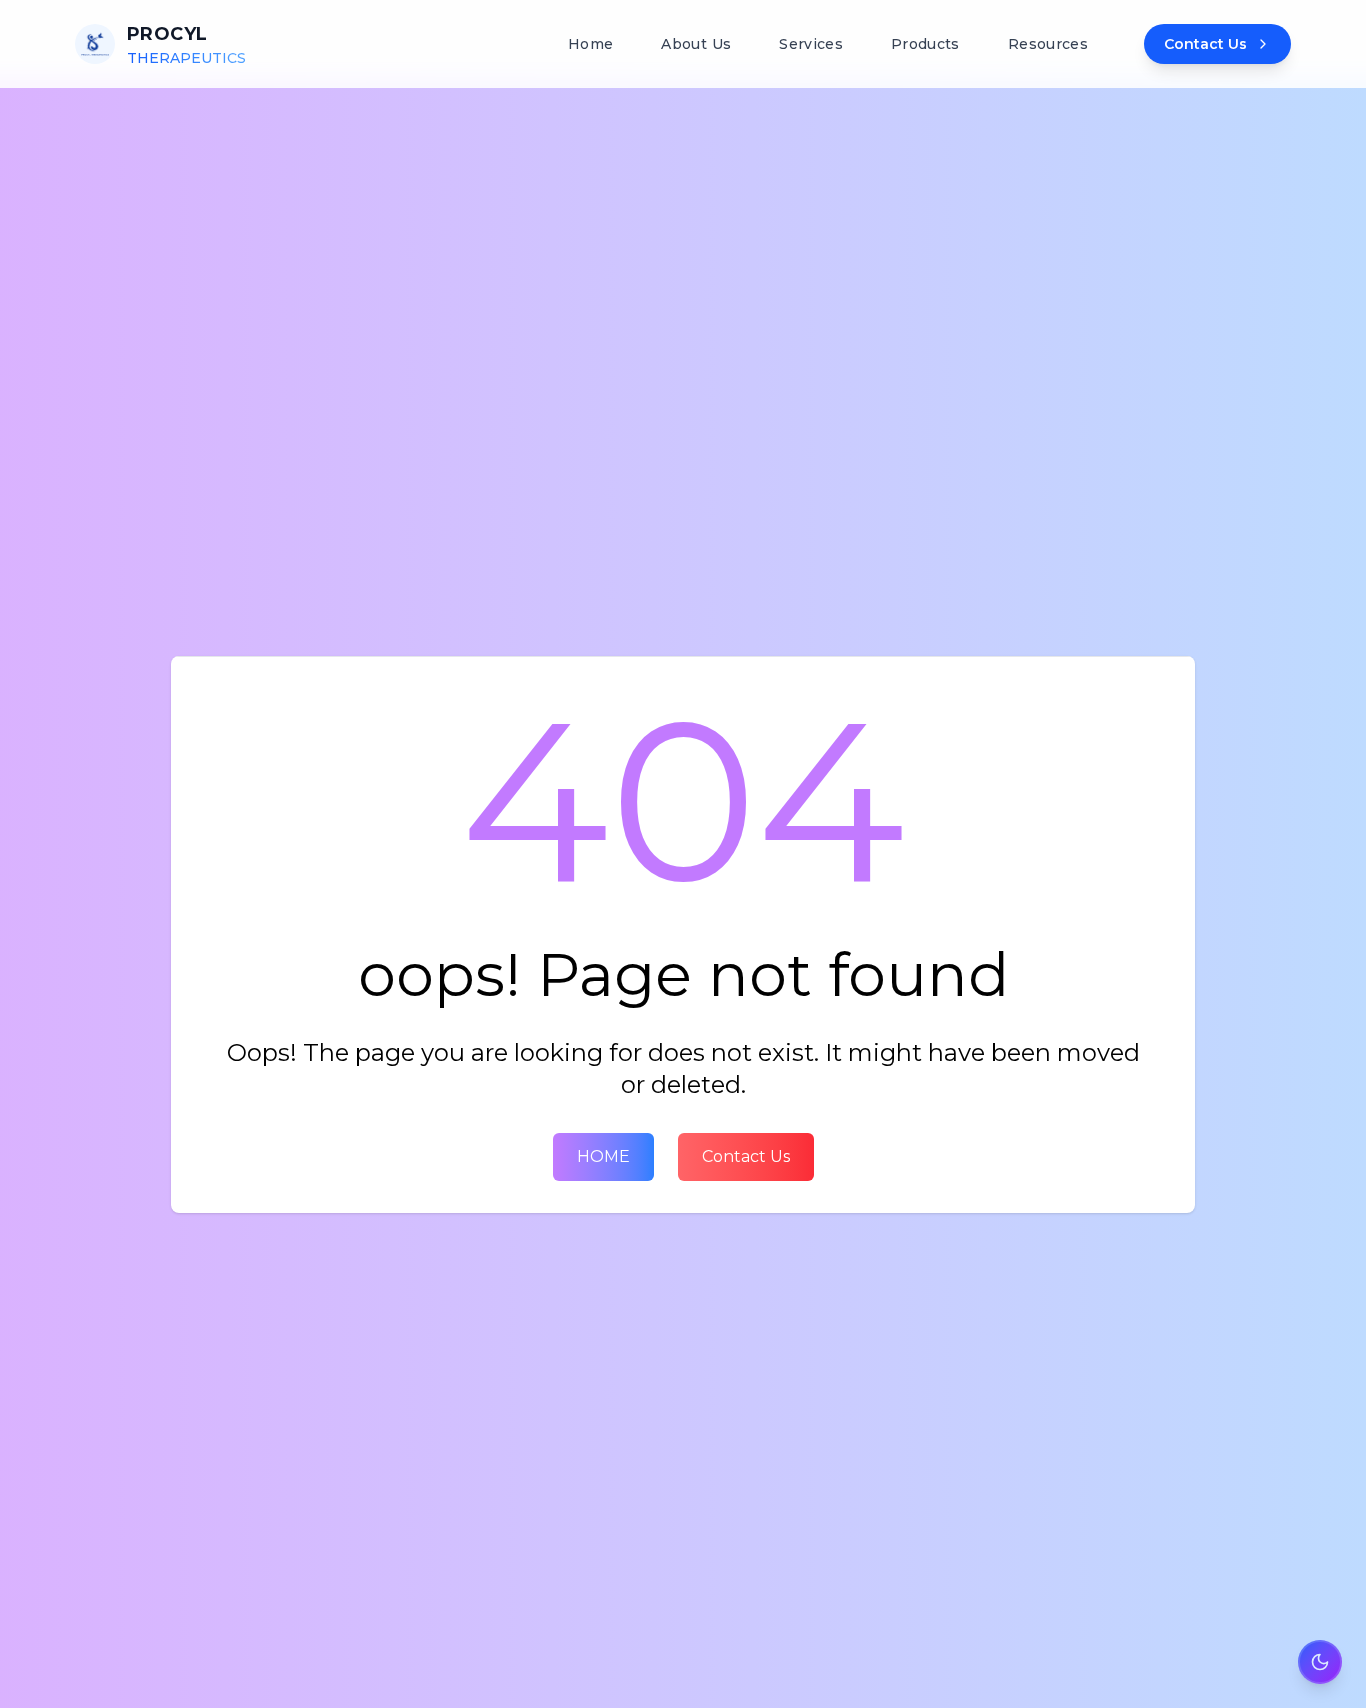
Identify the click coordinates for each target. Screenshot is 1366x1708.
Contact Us (746, 1156)
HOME (603, 1156)
